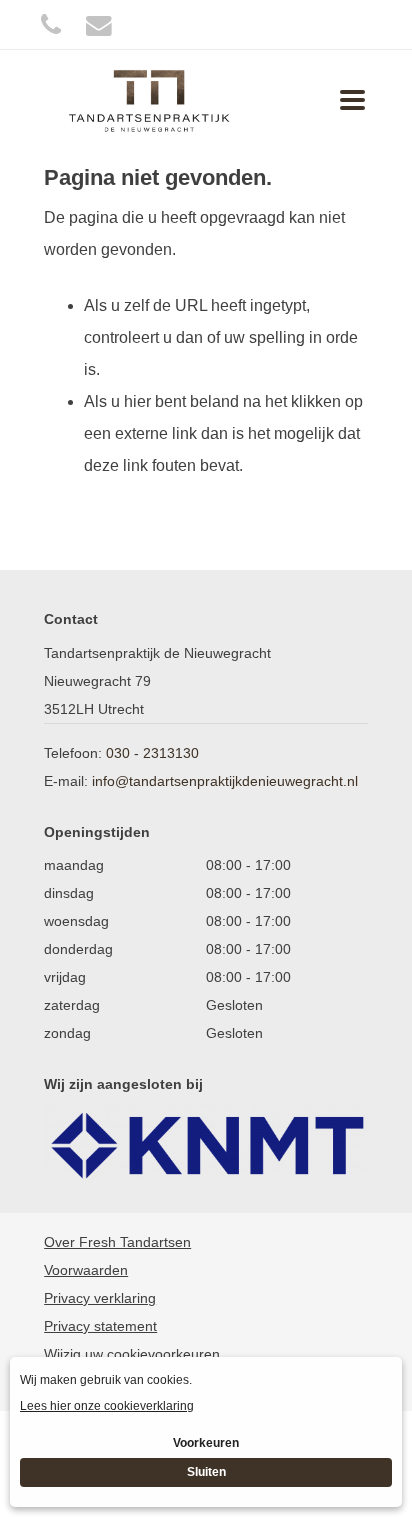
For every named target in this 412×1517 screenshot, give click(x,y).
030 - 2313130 (152, 753)
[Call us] (51, 24)
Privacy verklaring (100, 1298)
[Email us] (99, 24)
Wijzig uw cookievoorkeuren (132, 1354)
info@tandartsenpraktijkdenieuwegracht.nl (225, 781)
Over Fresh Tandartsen (117, 1242)
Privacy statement (100, 1326)
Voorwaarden (86, 1270)
